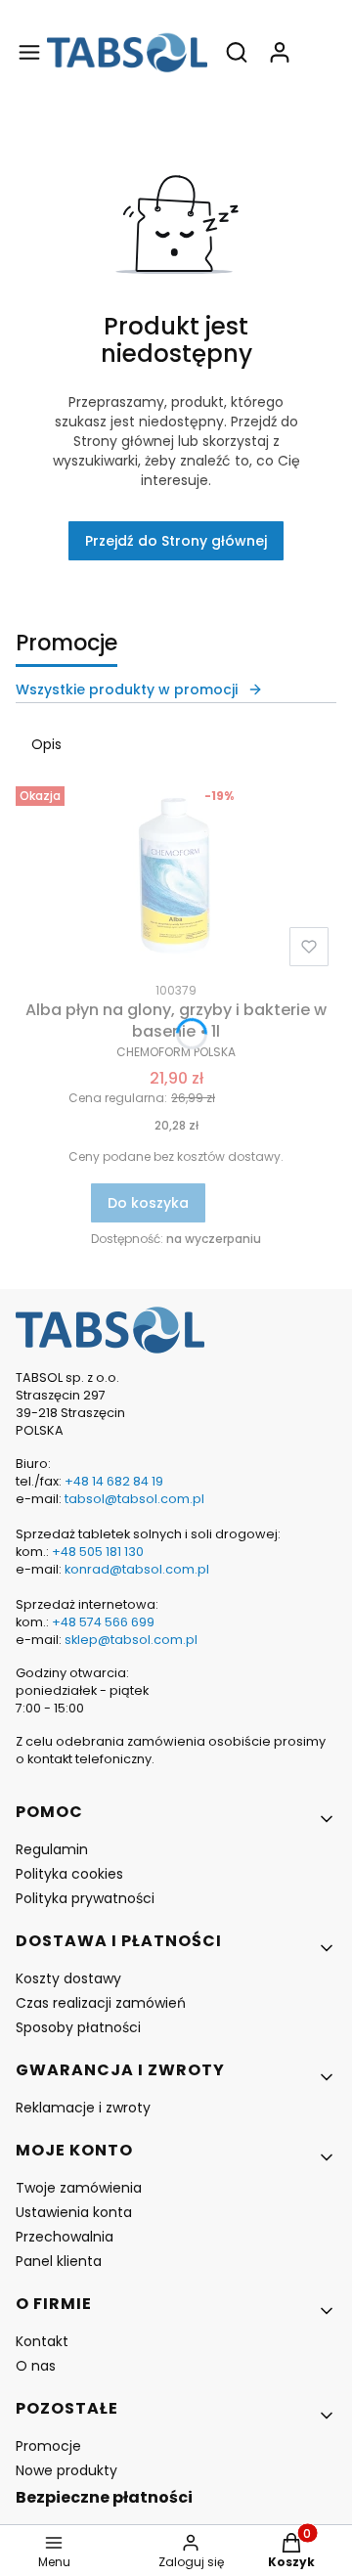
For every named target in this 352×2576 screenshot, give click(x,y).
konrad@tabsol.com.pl (137, 1569)
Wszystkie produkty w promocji (127, 689)
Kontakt (42, 2341)
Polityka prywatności (85, 1898)
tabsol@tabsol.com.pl (134, 1499)
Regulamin (52, 1849)
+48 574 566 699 (102, 1622)
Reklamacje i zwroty (83, 2108)
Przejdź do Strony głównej (176, 541)
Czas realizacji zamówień (101, 2003)
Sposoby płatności (78, 2027)
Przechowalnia (65, 2237)
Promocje (48, 2446)
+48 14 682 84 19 (114, 1481)
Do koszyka (148, 1203)
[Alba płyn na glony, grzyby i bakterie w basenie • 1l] (176, 876)
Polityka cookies (69, 1874)
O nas (36, 2366)
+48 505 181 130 (98, 1552)
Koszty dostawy (68, 1978)
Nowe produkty (66, 2470)
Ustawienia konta (74, 2212)
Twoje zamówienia (79, 2188)
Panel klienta (59, 2261)
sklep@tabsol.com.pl (131, 1640)
